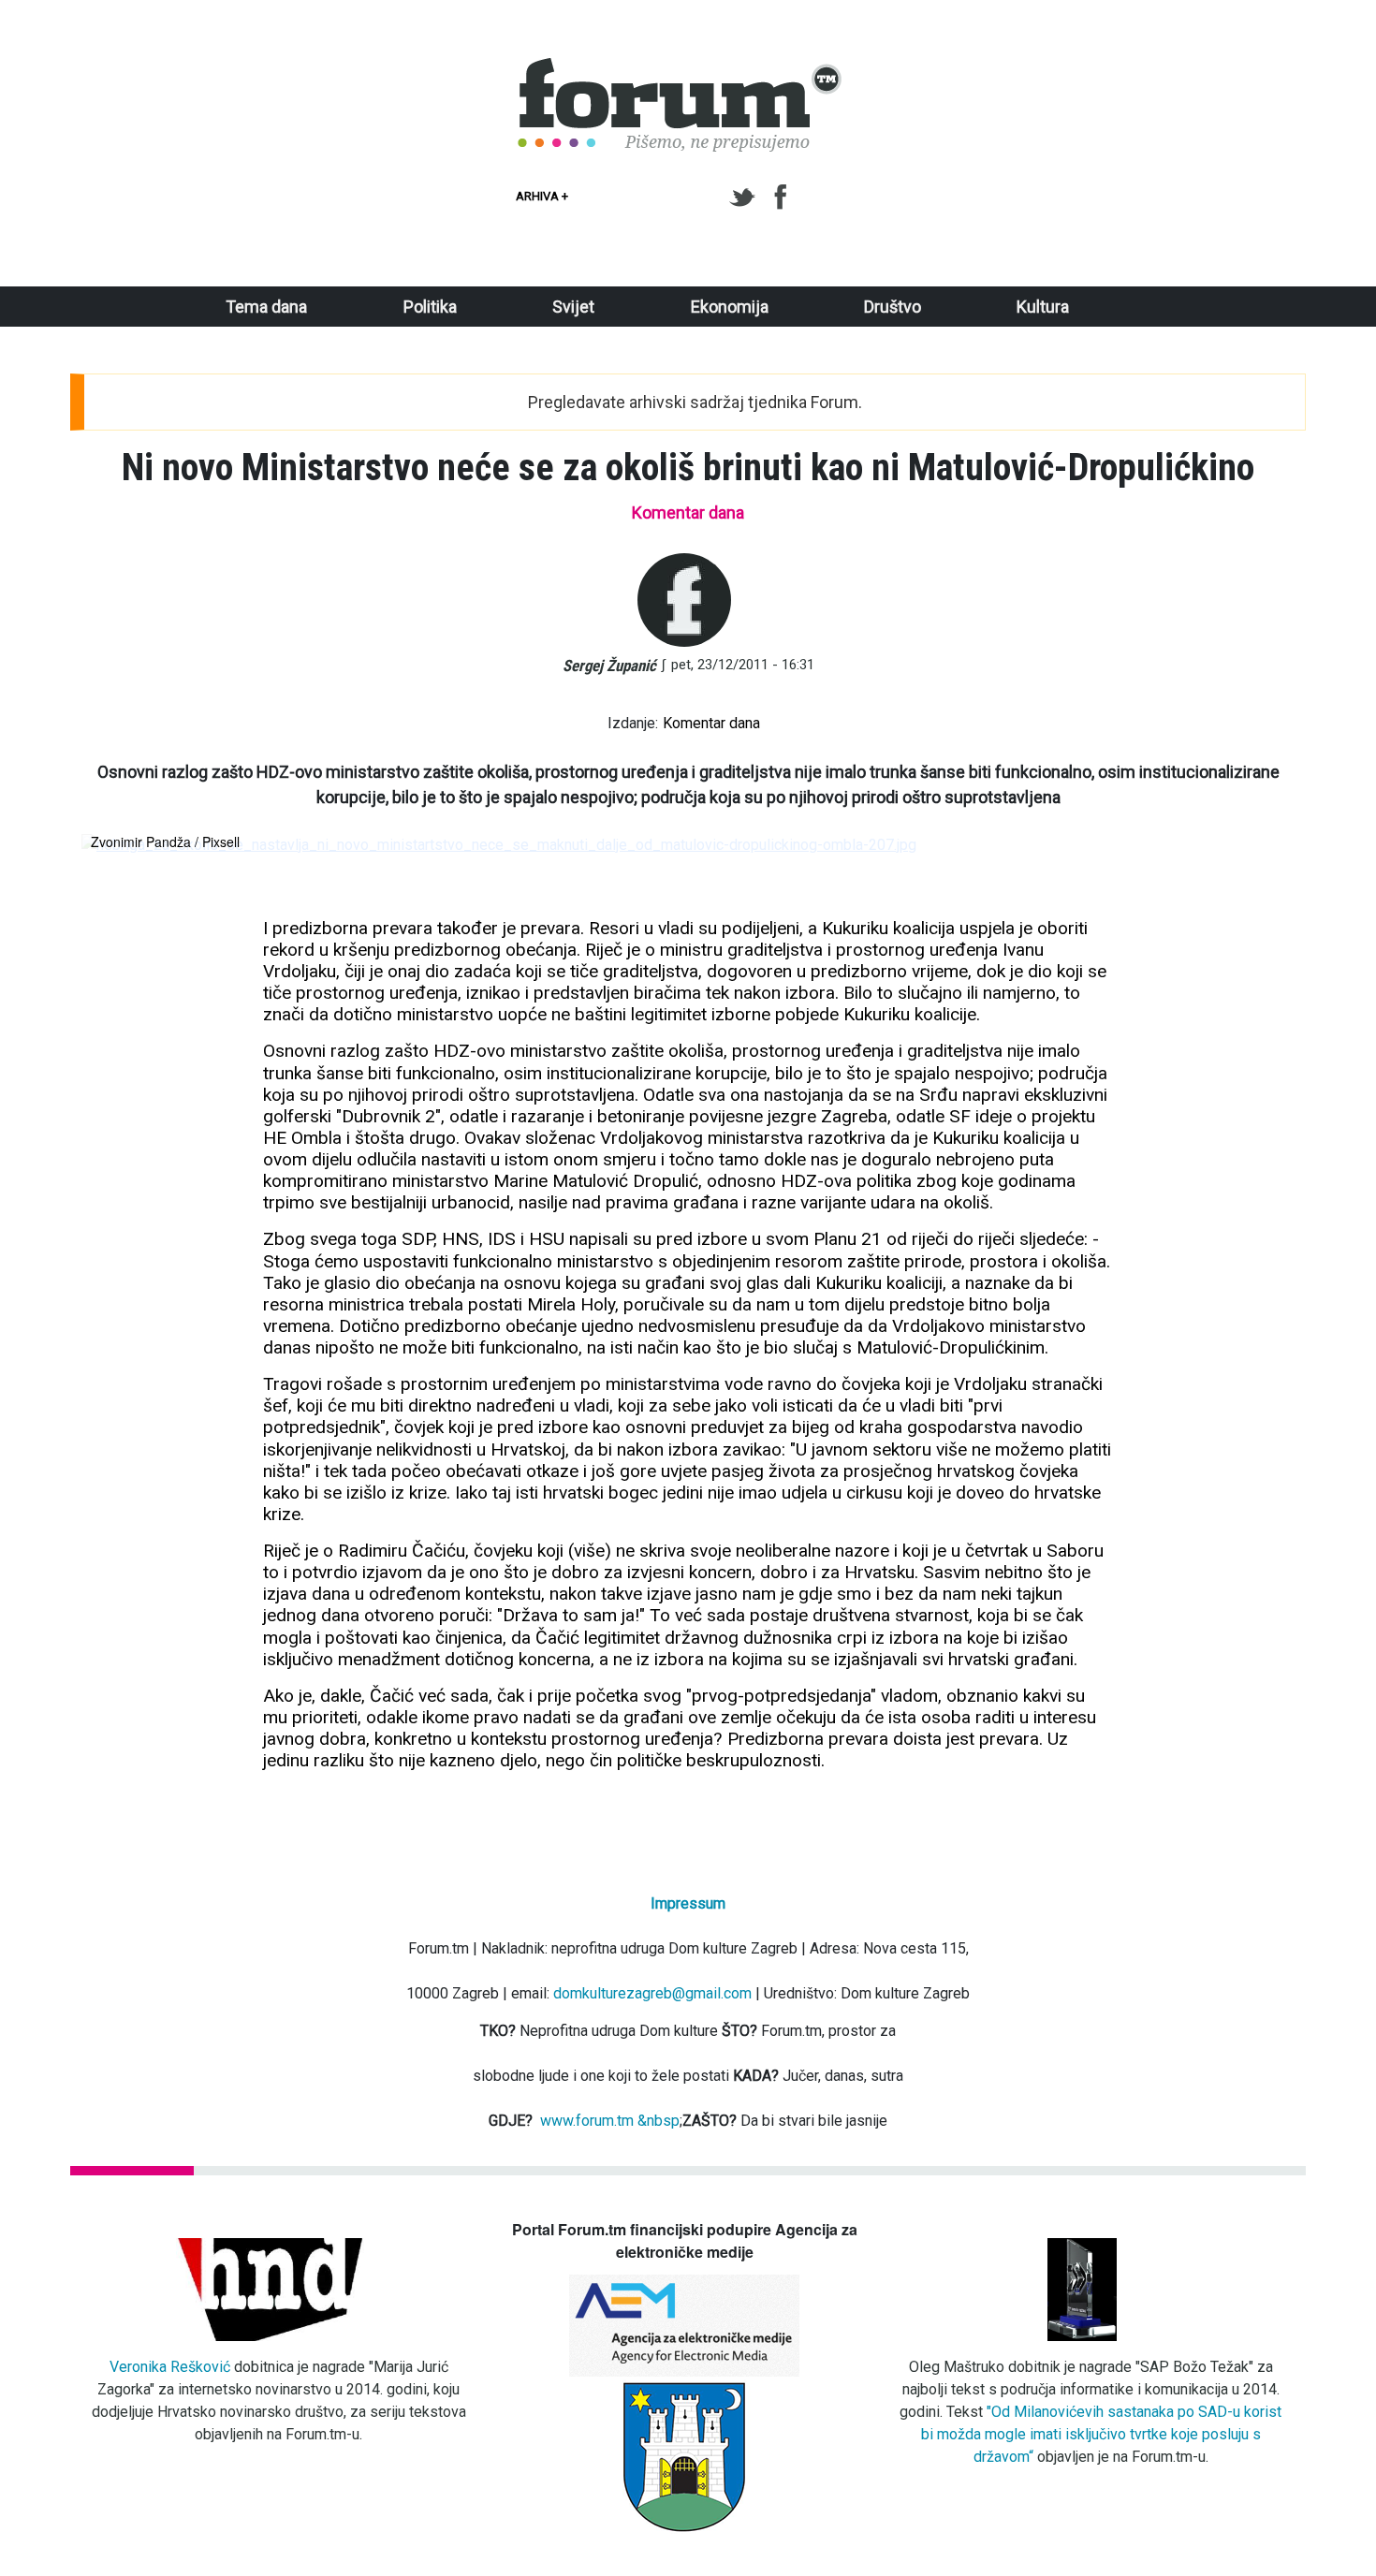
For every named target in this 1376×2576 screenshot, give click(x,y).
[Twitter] (746, 198)
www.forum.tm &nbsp (610, 2121)
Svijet (573, 307)
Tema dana (266, 307)
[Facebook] (782, 198)
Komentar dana (711, 723)
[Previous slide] (111, 845)
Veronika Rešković (170, 2367)
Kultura (1043, 307)
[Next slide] (1265, 845)
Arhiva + (542, 196)
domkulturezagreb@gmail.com (652, 1993)
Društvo (893, 307)
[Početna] (681, 68)
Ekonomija (730, 307)
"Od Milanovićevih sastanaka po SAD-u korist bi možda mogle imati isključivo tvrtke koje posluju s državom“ (1102, 2434)
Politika (430, 307)
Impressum (688, 1903)
